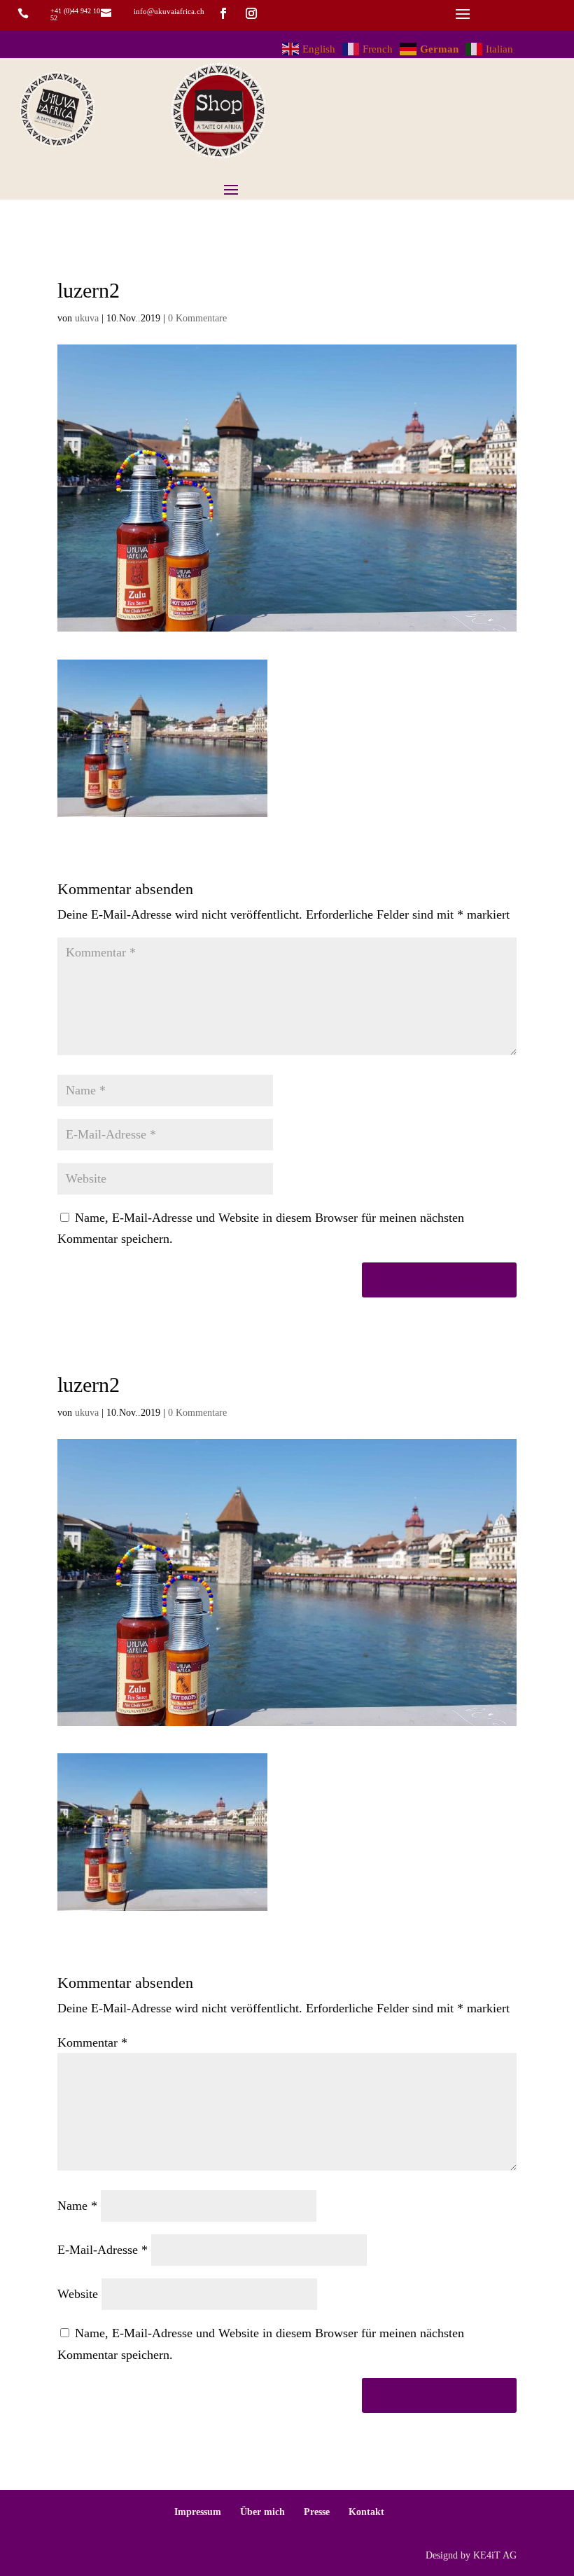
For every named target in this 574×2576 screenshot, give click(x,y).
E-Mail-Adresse (103, 2250)
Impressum (198, 2512)
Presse (317, 2512)
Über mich (262, 2512)
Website (78, 2294)
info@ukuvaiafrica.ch (169, 11)
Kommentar (92, 2042)
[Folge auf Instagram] (251, 13)
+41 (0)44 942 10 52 (75, 14)
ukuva (87, 318)
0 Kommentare (197, 318)
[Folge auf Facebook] (223, 13)
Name (77, 2206)
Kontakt (366, 2512)
